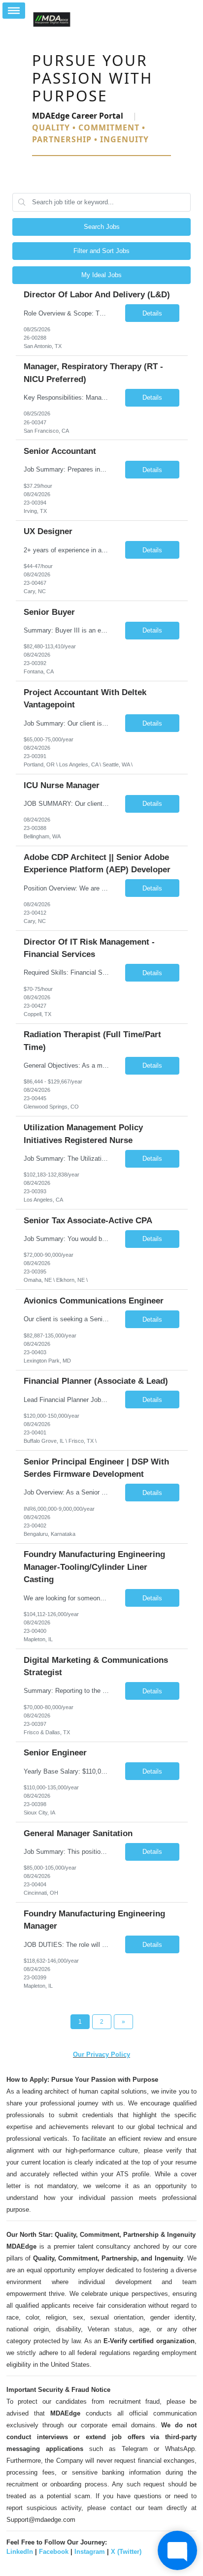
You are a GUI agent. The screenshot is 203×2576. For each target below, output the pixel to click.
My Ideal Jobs (101, 275)
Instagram (90, 2552)
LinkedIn (20, 2552)
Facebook (54, 2552)
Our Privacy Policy (101, 2054)
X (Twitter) (126, 2552)
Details (152, 313)
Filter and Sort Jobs (101, 251)
